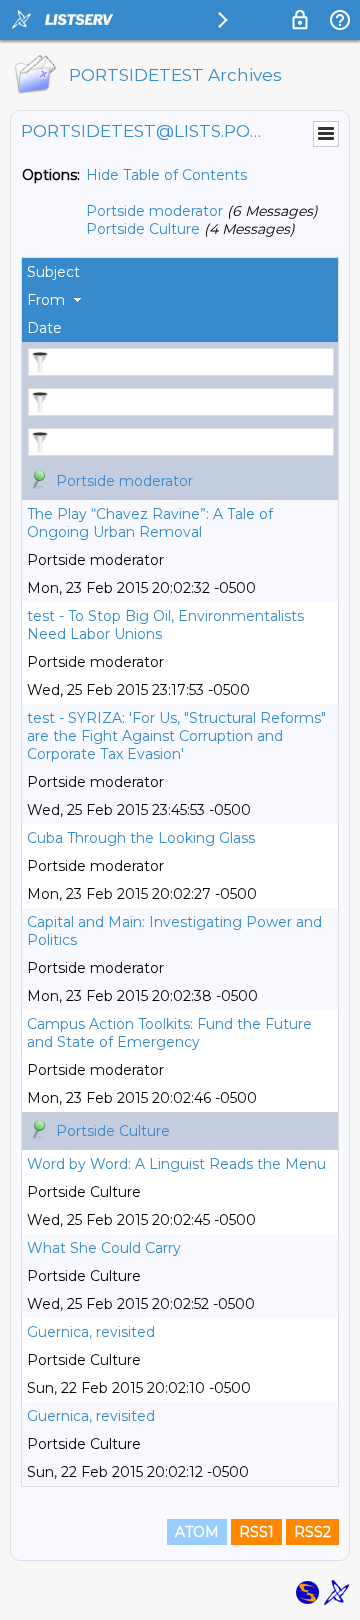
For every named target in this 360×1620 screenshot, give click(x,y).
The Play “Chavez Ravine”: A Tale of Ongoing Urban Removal (150, 523)
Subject (53, 272)
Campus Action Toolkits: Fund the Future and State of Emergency (169, 1033)
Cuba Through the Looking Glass (141, 838)
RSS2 (312, 1532)
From (46, 300)
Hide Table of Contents (166, 175)
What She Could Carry (104, 1248)
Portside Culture (143, 229)
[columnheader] (180, 272)
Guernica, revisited (91, 1332)
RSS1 (256, 1532)
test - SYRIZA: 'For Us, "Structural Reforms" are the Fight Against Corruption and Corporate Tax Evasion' (176, 736)
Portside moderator (154, 211)
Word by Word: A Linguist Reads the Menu (176, 1164)
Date (44, 328)
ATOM (197, 1532)
